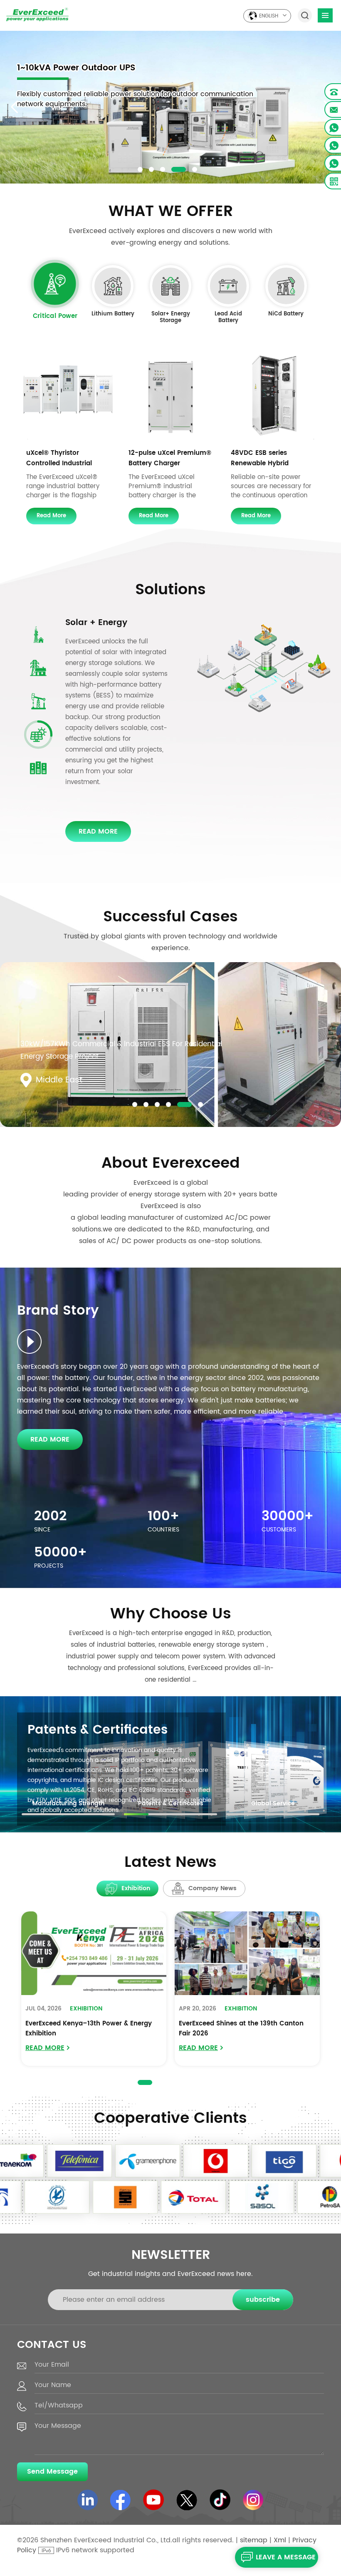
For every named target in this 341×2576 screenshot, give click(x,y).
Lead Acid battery (228, 318)
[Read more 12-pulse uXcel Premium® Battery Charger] (170, 396)
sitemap (254, 2540)
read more (51, 516)
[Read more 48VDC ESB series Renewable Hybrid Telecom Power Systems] (273, 396)
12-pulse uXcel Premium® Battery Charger (170, 458)
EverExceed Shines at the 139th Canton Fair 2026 (241, 2029)
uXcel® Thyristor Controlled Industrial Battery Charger (59, 458)
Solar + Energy (96, 623)
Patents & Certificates (98, 1730)
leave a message (286, 2557)
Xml (280, 2540)
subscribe (263, 2300)
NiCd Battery (286, 315)
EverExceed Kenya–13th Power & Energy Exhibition (89, 2029)
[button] (140, 169)
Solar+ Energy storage (171, 318)
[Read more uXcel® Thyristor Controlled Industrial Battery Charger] (68, 396)
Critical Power (55, 317)
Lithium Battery (113, 315)
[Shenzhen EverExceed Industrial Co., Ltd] (37, 14)
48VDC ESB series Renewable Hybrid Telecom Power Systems (270, 458)
